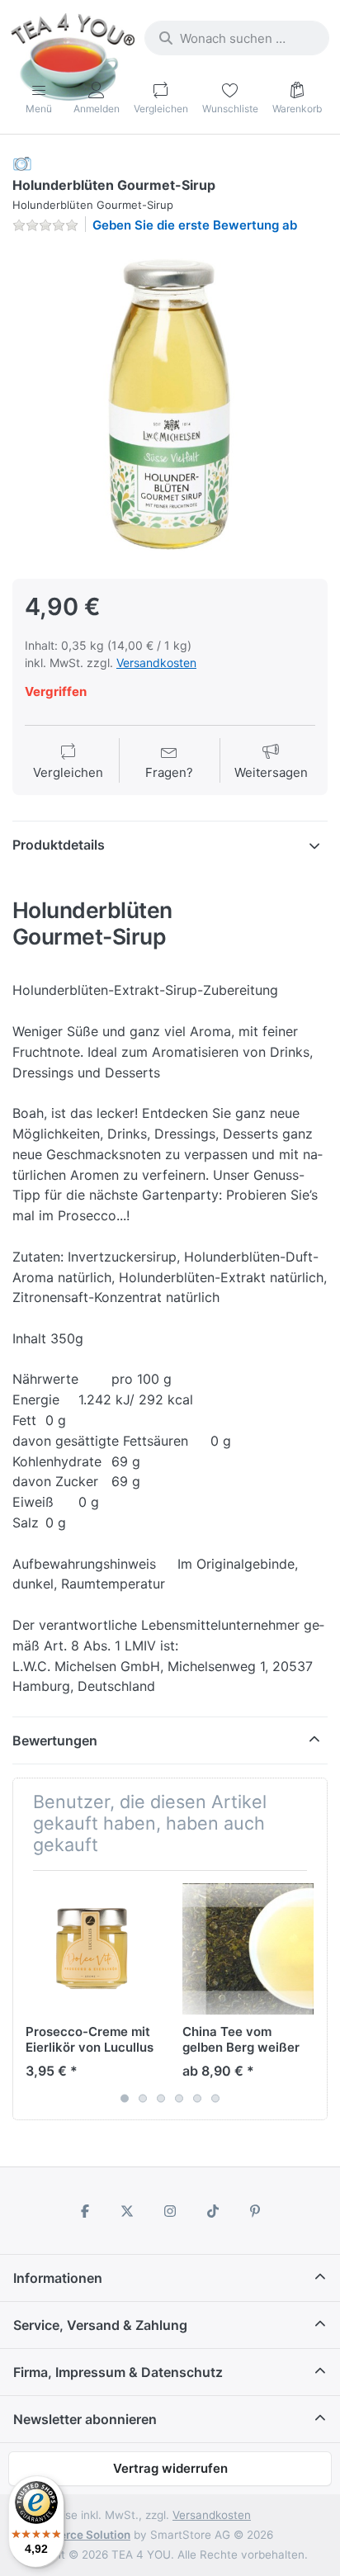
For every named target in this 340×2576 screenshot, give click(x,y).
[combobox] (237, 38)
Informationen (58, 2278)
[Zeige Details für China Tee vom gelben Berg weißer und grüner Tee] (248, 1949)
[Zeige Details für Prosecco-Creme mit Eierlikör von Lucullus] (91, 1949)
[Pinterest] (255, 2211)
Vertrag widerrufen (170, 2468)
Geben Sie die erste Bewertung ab (195, 225)
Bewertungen (55, 1740)
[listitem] (170, 405)
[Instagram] (170, 2211)
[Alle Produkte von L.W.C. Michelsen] (22, 163)
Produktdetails (59, 845)
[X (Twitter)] (128, 2211)
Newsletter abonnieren (85, 2419)
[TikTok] (213, 2211)
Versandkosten (156, 663)
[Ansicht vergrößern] (170, 405)
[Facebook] (85, 2211)
